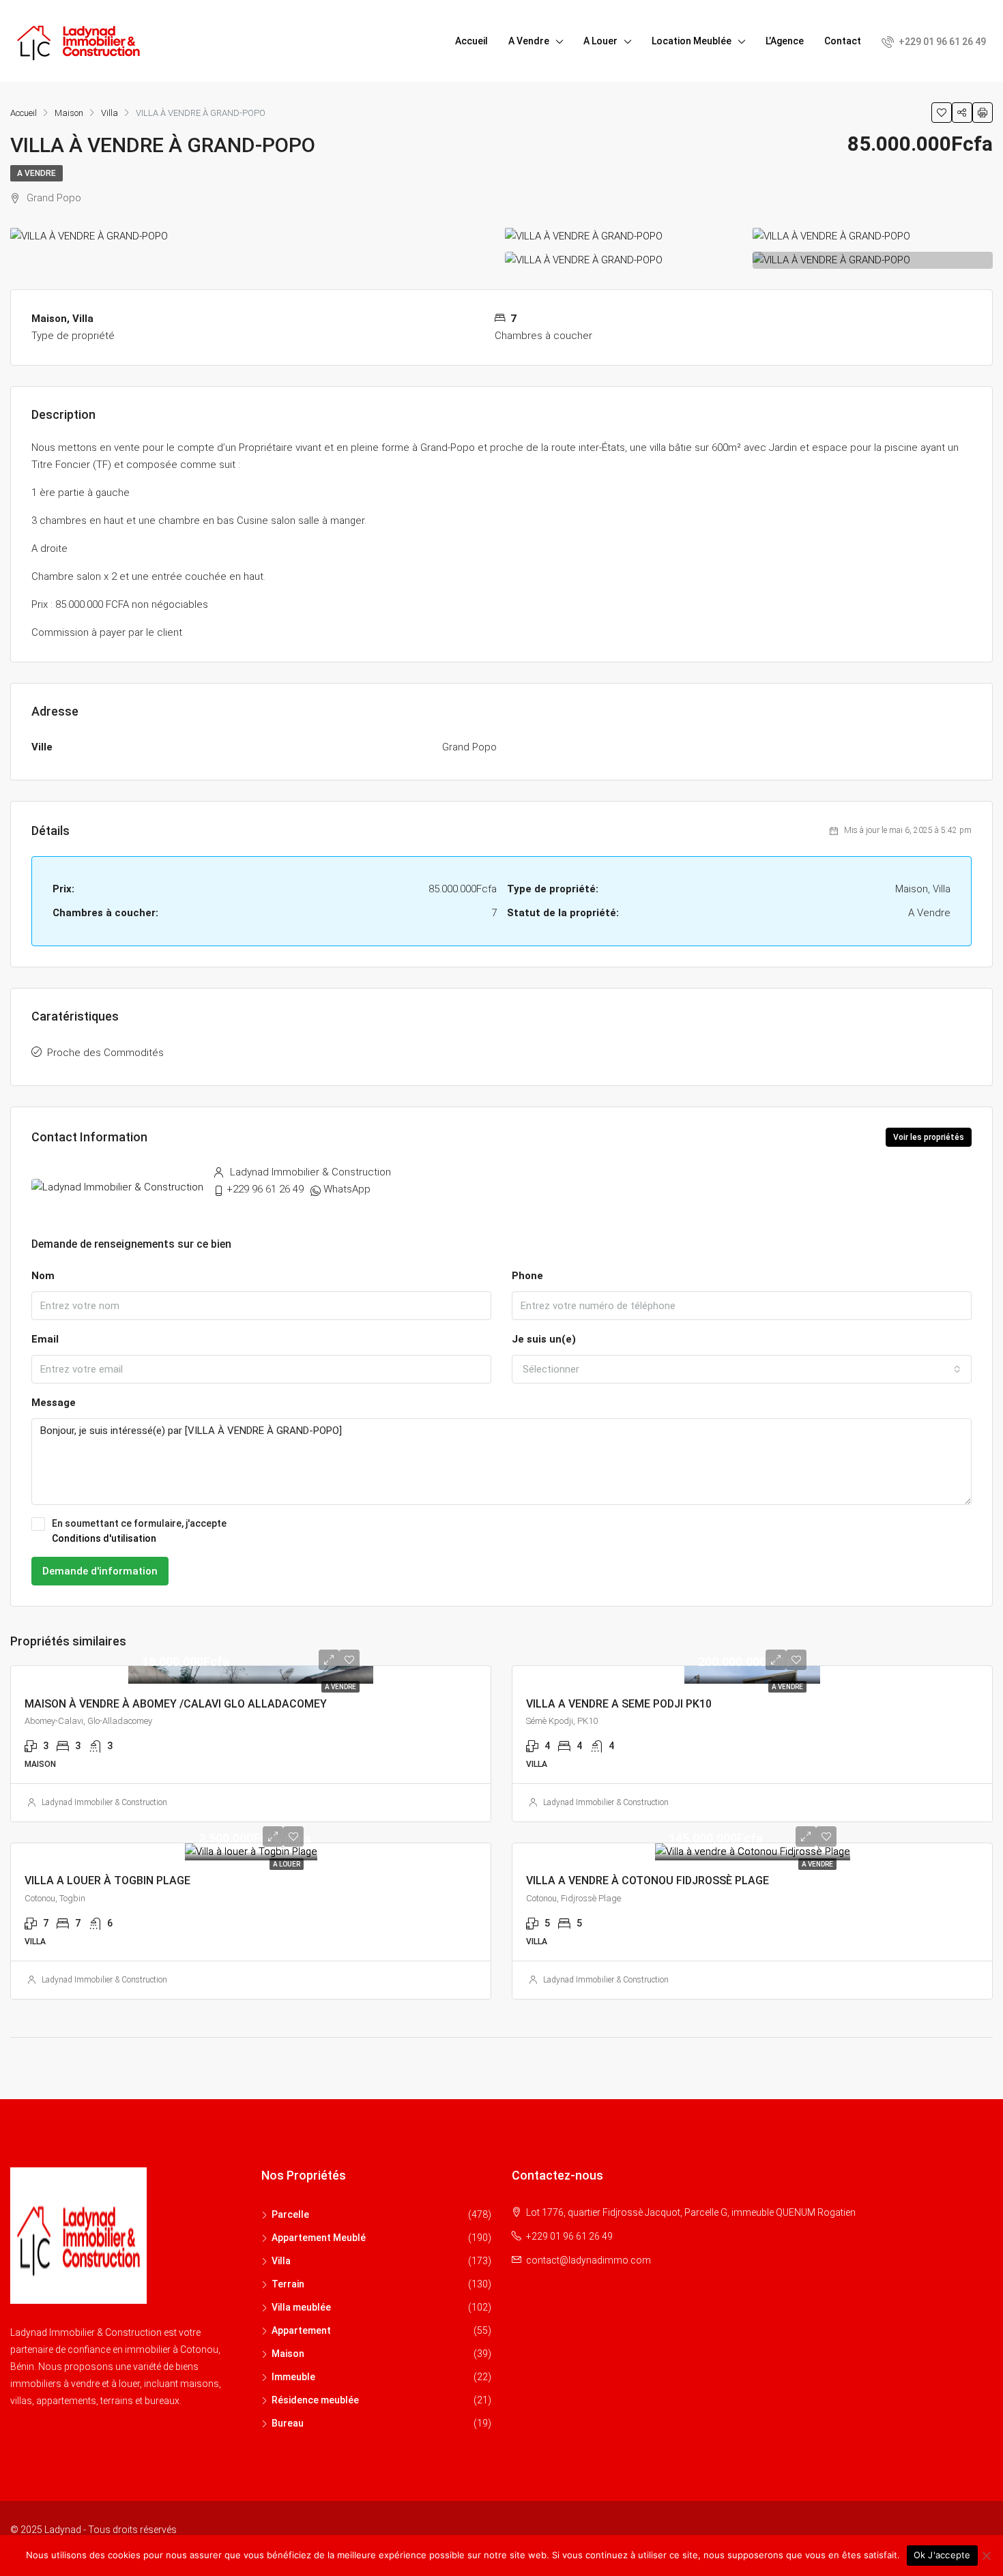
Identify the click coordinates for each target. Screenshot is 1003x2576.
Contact (843, 41)
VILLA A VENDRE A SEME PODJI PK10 (619, 1704)
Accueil (471, 41)
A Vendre (529, 41)
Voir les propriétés (929, 1137)
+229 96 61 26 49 (265, 1189)
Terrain (288, 2284)
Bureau (288, 2423)
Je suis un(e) (544, 1339)
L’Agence (785, 41)
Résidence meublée (315, 2400)
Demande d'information (100, 1571)
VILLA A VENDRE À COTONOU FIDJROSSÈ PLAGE (648, 1880)
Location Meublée (692, 41)
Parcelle (290, 2214)
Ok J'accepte (942, 2555)
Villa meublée (301, 2307)
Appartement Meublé (319, 2238)
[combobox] (742, 1369)
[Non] (986, 2556)
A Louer (600, 41)
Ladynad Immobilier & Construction (104, 1802)
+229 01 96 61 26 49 (941, 42)
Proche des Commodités (105, 1053)
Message (54, 1403)
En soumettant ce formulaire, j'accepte (139, 1531)
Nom (43, 1276)
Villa (281, 2261)
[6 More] (831, 260)
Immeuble (293, 2377)
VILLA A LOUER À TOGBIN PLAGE (107, 1880)
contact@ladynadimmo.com (588, 2260)
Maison (288, 2354)
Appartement (301, 2330)
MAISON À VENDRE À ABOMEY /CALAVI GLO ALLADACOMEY (176, 1704)
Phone (527, 1276)
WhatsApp (347, 1189)
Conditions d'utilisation (104, 1538)
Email (45, 1339)
